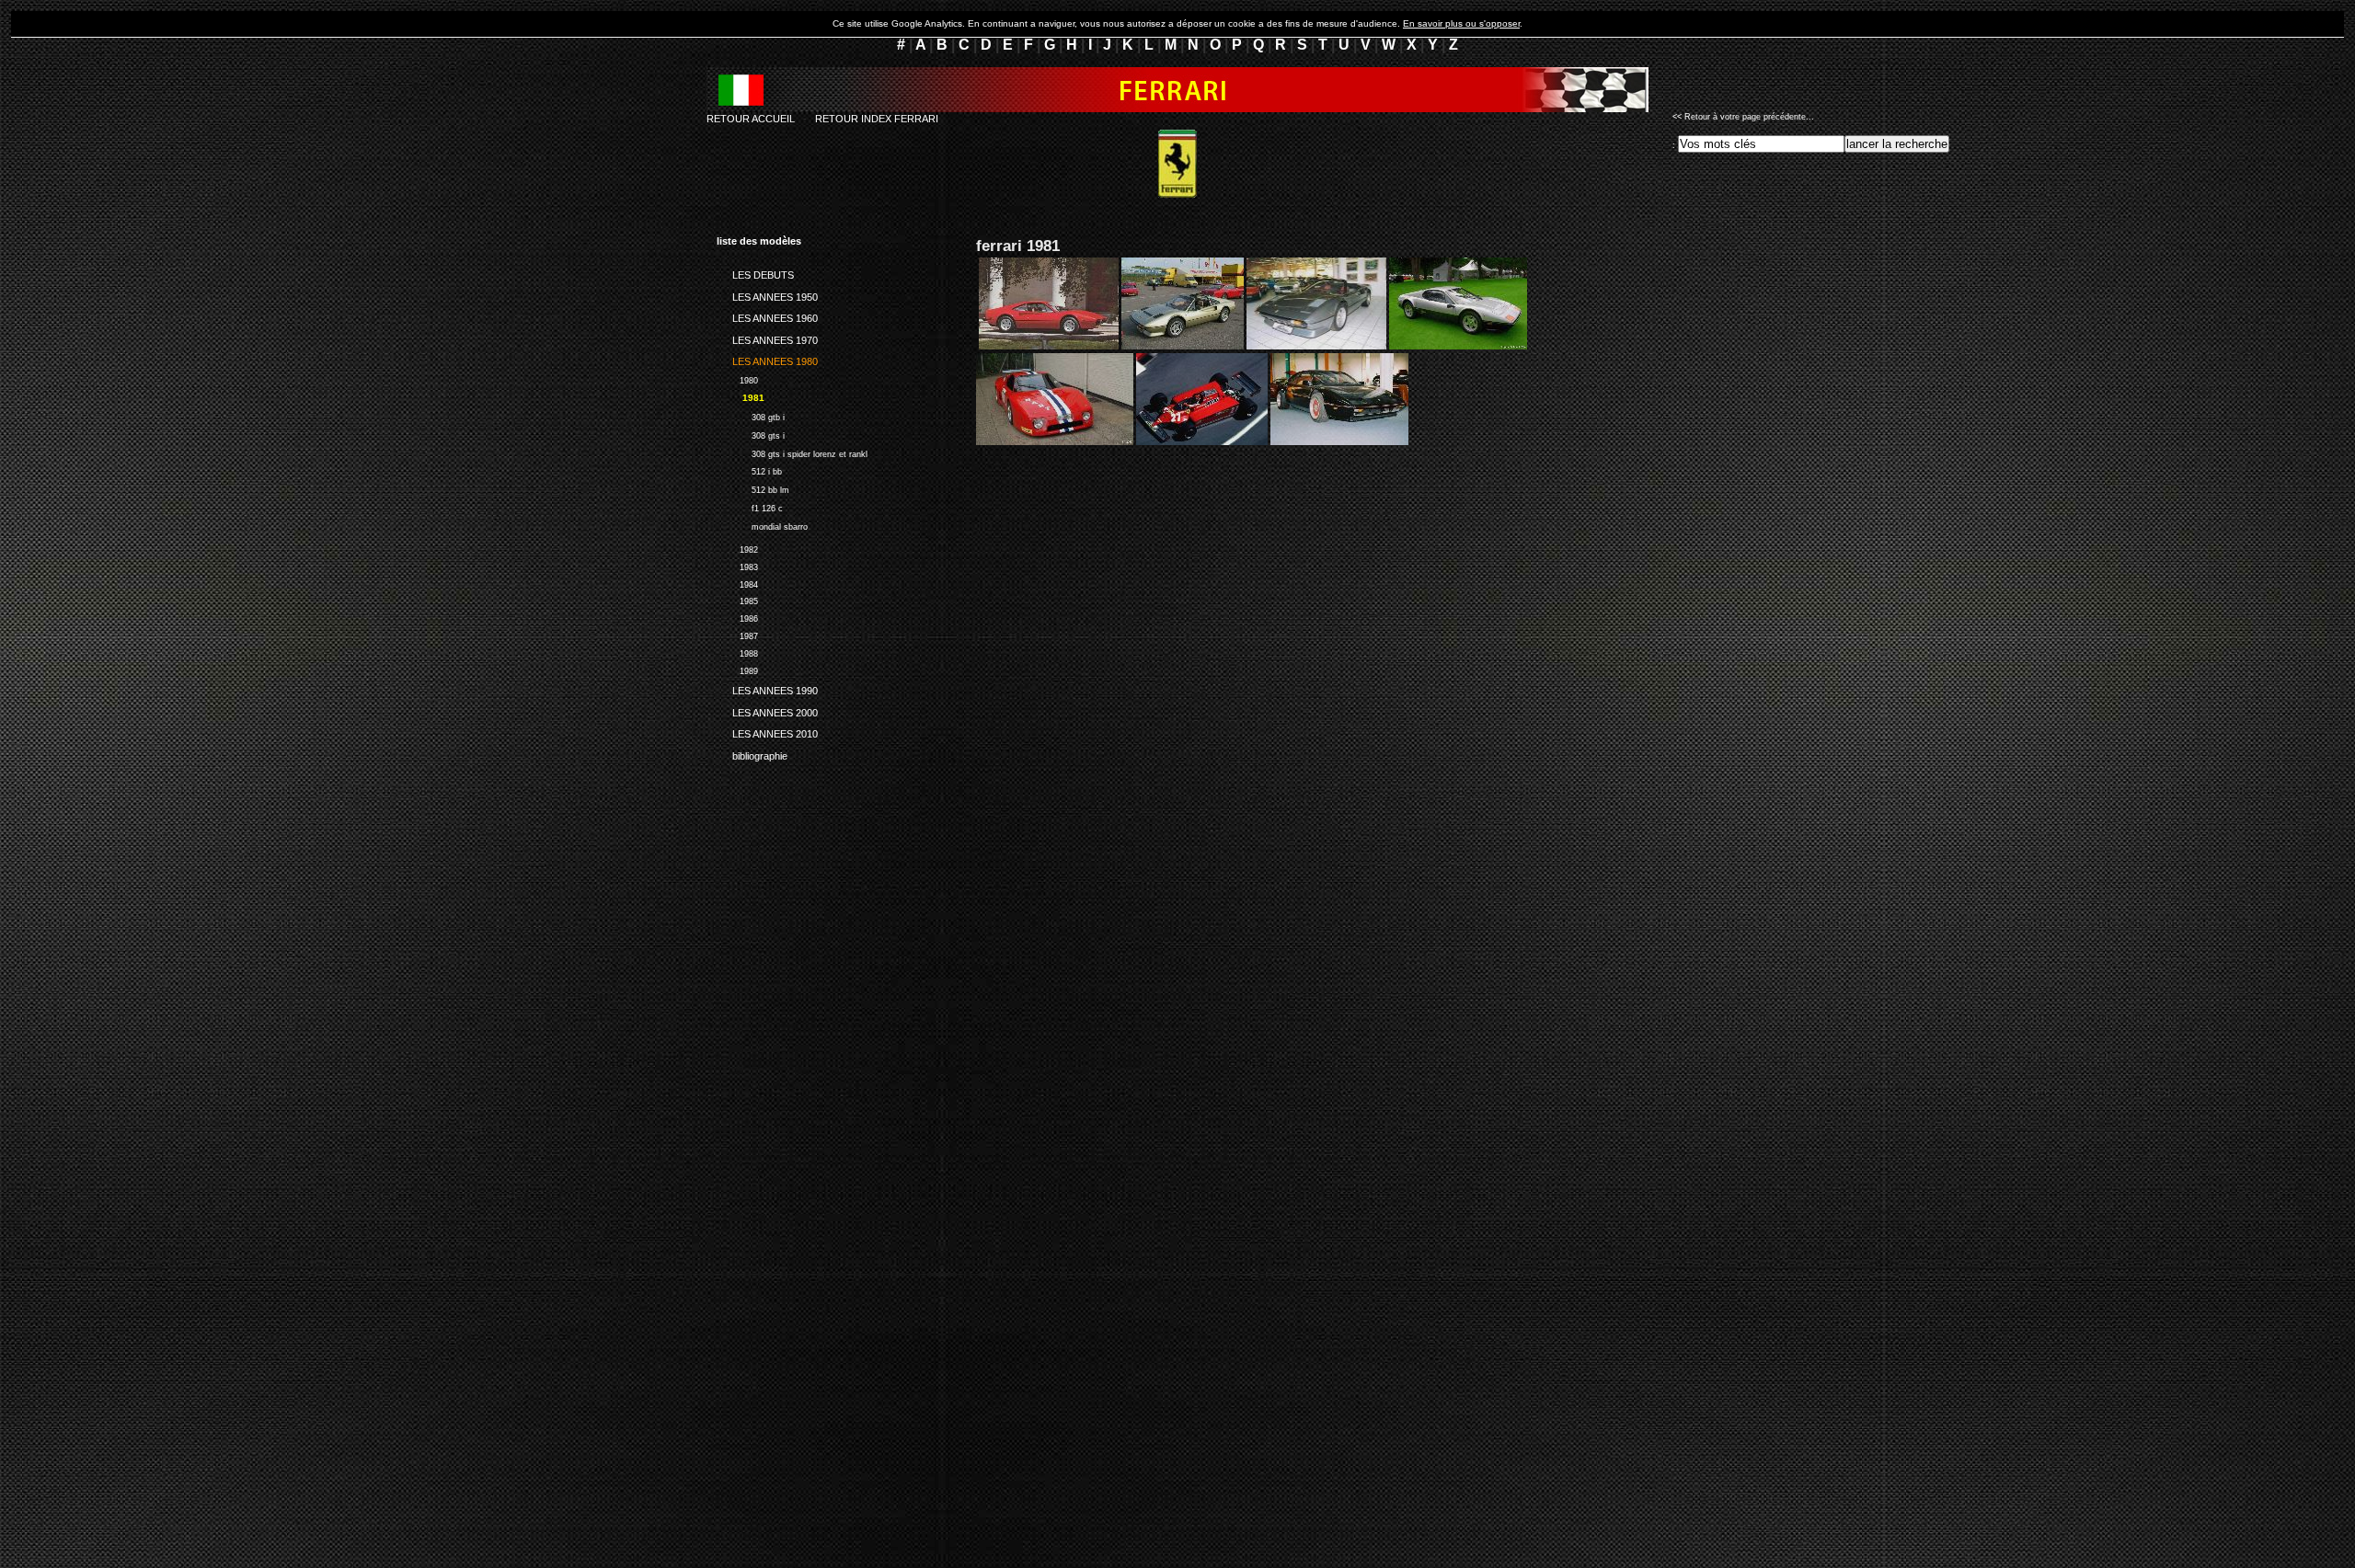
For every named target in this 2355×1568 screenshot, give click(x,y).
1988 (737, 652)
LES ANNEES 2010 (767, 731)
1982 (737, 548)
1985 (737, 600)
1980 (737, 378)
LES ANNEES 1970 (767, 337)
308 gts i (751, 434)
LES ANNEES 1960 (767, 315)
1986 (737, 617)
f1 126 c (750, 506)
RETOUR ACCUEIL (751, 119)
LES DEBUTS (755, 272)
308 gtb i (751, 415)
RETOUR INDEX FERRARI (877, 119)
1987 (737, 634)
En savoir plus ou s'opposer (1461, 23)
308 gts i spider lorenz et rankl (792, 452)
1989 (737, 669)
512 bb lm (753, 488)
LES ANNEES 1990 (767, 688)
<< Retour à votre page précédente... (1743, 117)
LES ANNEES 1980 (767, 359)
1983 (737, 565)
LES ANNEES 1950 (767, 293)
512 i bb (749, 469)
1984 (737, 583)
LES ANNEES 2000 (767, 709)
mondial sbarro (762, 525)
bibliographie (752, 752)
